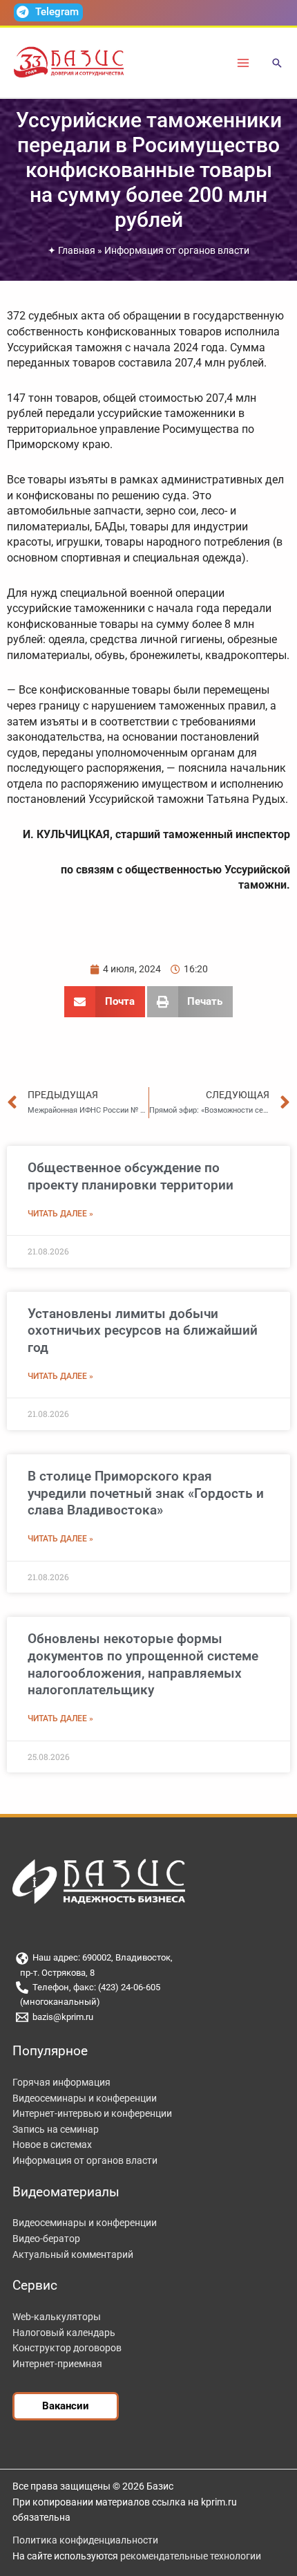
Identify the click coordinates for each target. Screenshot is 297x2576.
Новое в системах (52, 2144)
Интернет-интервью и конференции (92, 2113)
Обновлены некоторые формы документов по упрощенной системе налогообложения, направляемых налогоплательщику (143, 1664)
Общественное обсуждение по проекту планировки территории (131, 1176)
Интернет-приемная (57, 2364)
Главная (77, 250)
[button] (277, 64)
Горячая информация (61, 2082)
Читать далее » (60, 1214)
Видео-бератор (46, 2239)
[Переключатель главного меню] (243, 63)
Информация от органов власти (177, 250)
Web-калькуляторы (57, 2317)
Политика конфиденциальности (85, 2540)
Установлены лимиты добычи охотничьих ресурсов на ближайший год (143, 1331)
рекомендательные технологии (191, 2556)
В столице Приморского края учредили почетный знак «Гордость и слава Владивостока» (146, 1493)
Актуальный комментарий (73, 2254)
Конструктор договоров (67, 2348)
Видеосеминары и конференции (85, 2098)
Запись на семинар (56, 2129)
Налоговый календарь (64, 2333)
